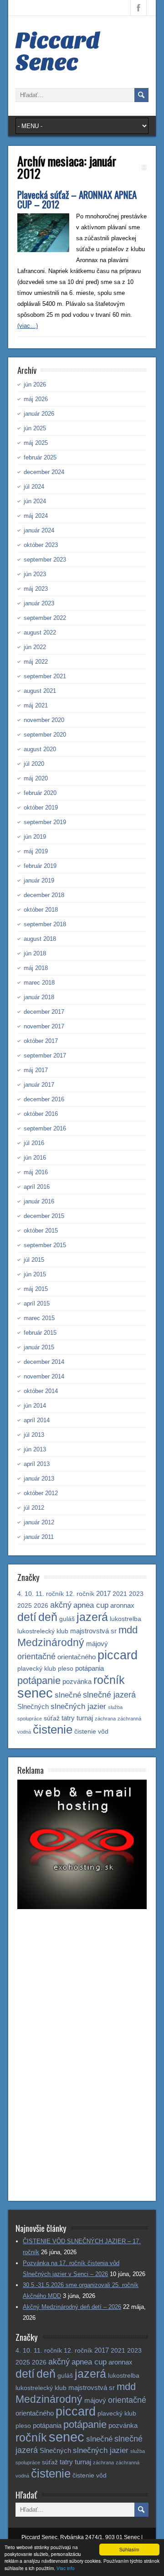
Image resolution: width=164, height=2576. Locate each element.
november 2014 (44, 1376)
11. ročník (50, 1594)
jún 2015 (35, 1274)
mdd (128, 1630)
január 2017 (39, 1085)
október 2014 (41, 1391)
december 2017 (44, 1012)
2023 (136, 1594)
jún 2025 (35, 428)
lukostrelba (126, 1619)
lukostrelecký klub (43, 1631)
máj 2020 (36, 778)
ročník (109, 1680)
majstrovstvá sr (93, 1631)
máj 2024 (36, 516)
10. (29, 1594)
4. (20, 1594)
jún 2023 (35, 574)
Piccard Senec (58, 52)
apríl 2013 (37, 1464)
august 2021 (40, 691)
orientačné (36, 1656)
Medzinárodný (51, 1642)
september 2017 (45, 1056)
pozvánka (77, 1681)
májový (97, 1644)
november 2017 (44, 1026)
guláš (67, 1619)
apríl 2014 (37, 1420)
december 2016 (44, 1099)
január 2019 (39, 880)
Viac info (66, 2568)
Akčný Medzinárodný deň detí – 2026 (72, 2307)
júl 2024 (34, 487)
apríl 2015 (37, 1303)
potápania (90, 1668)
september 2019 (45, 822)
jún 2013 (35, 1449)
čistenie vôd (91, 1732)
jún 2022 (35, 647)
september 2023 (45, 560)
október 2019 (41, 808)
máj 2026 (36, 399)
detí (27, 1617)
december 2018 (44, 895)
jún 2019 (35, 837)
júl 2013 (34, 1435)
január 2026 (39, 414)
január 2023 (39, 603)
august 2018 (40, 939)
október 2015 (41, 1231)
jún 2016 (35, 1158)
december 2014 (44, 1362)
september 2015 (45, 1245)
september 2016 (45, 1128)
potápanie (39, 1680)
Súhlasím (129, 2549)
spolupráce (30, 1719)
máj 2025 (36, 443)
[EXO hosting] (82, 1907)
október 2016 (41, 1114)
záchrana (105, 1719)
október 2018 (41, 910)
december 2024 (44, 472)
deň (48, 1617)
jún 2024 (35, 501)
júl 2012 (34, 1508)
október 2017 (41, 1041)
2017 (103, 1593)
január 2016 (39, 1201)
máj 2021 (36, 705)
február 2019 (40, 866)
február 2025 (40, 457)
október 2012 (41, 1493)
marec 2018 (39, 983)
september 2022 (45, 618)
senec (35, 1693)
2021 (120, 1594)
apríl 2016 (37, 1187)
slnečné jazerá (109, 1695)
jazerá (92, 1617)
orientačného (77, 1657)
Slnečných (33, 1706)
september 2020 (45, 735)
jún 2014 (35, 1406)
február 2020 (40, 793)
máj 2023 (36, 589)
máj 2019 (36, 851)
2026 (41, 1606)
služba (115, 1707)
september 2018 (45, 924)
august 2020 (40, 749)
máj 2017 (36, 1070)
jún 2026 (35, 385)
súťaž (52, 1718)
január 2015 (39, 1347)
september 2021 (45, 676)
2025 (25, 1606)
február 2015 (40, 1333)
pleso (66, 1669)
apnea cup (91, 1605)
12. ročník (80, 1594)
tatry (68, 1718)
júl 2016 (34, 1143)
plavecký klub (37, 1669)
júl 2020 (34, 764)
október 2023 (41, 545)
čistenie (53, 1729)
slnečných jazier (78, 1706)
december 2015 (44, 1216)
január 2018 (39, 997)
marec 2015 (39, 1318)
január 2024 (39, 530)
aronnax (122, 1605)
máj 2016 (36, 1172)
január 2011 (39, 1537)
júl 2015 (34, 1260)
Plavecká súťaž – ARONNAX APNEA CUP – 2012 (77, 199)
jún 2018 (35, 953)
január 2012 (39, 1522)
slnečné (68, 1695)
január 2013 (39, 1479)
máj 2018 (36, 968)
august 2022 (40, 632)
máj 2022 (36, 662)
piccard (118, 1655)
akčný (61, 1605)
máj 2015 (36, 1289)
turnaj (85, 1718)
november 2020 (44, 720)
